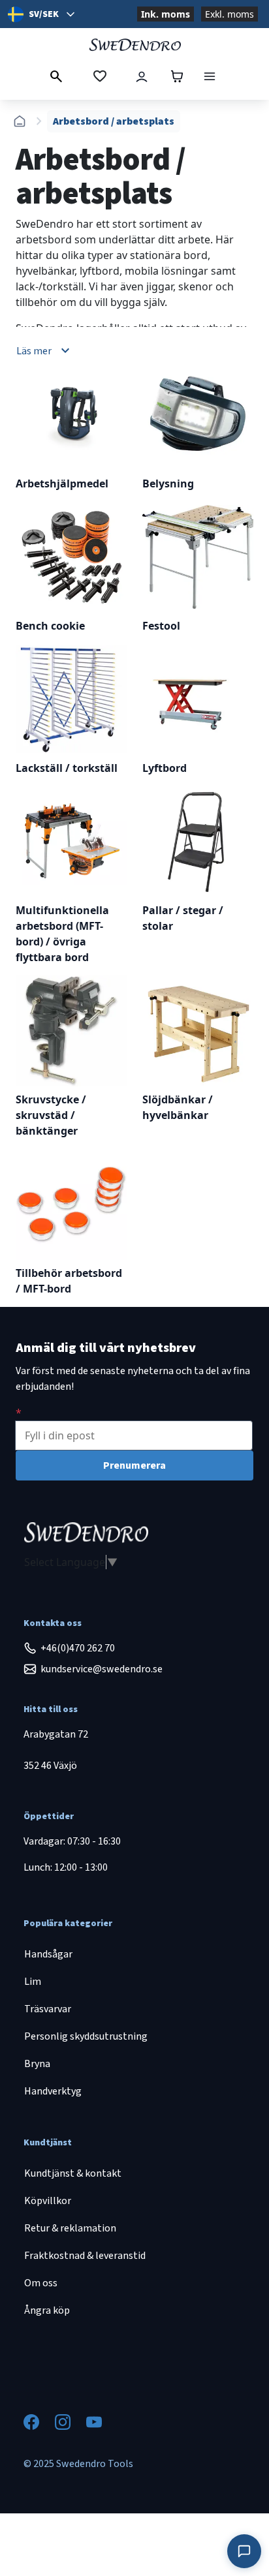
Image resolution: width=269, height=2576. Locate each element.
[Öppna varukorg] (177, 76)
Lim (33, 1982)
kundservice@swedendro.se (102, 1669)
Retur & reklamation (70, 2228)
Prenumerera (134, 1465)
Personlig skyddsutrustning (86, 2036)
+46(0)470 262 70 (78, 1648)
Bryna (37, 2064)
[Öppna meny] (210, 76)
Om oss (41, 2283)
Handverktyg (53, 2091)
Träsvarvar (48, 2009)
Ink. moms (166, 14)
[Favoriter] (100, 76)
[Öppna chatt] (244, 2551)
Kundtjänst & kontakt (73, 2173)
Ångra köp (47, 2310)
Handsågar (48, 1954)
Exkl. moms (229, 14)
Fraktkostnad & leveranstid (85, 2256)
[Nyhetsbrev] (19, 1413)
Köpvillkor (48, 2201)
